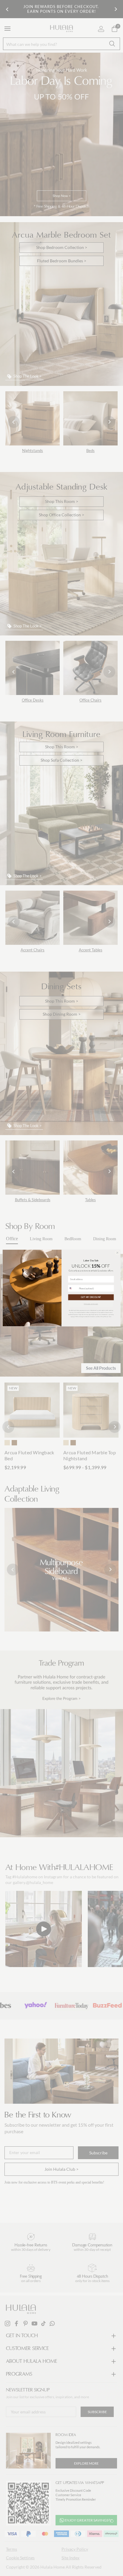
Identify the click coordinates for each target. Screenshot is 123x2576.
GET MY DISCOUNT (91, 1297)
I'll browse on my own (91, 1304)
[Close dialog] (117, 1253)
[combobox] (73, 1288)
